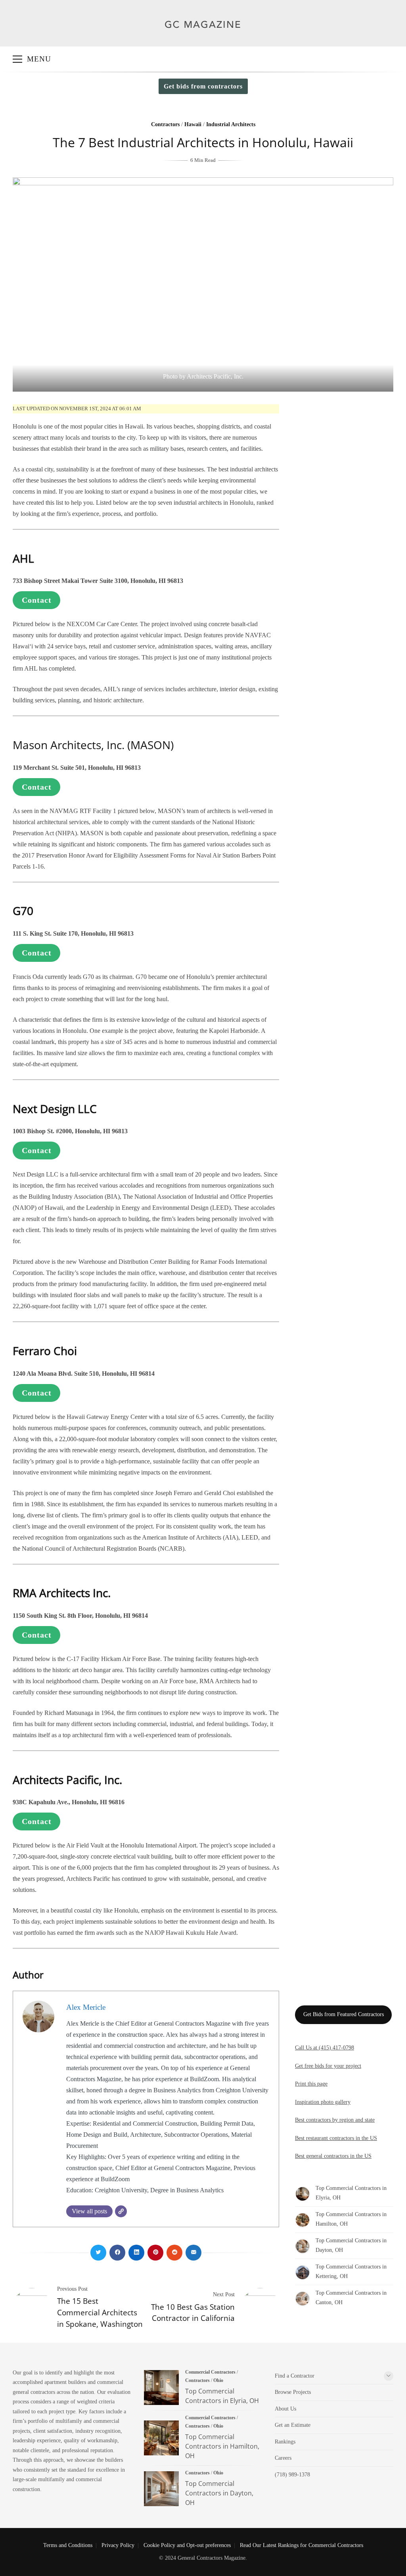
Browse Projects (293, 2392)
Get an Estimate (293, 2425)
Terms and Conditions (68, 2545)
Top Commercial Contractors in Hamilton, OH (161, 2438)
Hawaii (193, 124)
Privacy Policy (118, 2545)
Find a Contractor (295, 2376)
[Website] (121, 2211)
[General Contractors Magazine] (203, 34)
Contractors (165, 124)
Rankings (285, 2442)
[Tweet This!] (98, 2253)
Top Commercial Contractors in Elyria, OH (161, 2388)
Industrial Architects (231, 124)
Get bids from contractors (203, 86)
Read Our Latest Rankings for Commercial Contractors (302, 2545)
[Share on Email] (193, 2253)
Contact (37, 600)
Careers (283, 2458)
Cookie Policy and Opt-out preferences (187, 2545)
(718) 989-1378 (292, 2475)
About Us (285, 2409)
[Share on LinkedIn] (136, 2253)
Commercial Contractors (210, 2372)
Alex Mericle (86, 2007)
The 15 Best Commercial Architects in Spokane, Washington (100, 2312)
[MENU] (17, 59)
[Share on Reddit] (174, 2253)
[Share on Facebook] (117, 2253)
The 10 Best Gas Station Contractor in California (193, 2313)
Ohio (218, 2380)
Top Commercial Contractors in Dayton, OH (161, 2489)
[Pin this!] (155, 2253)
